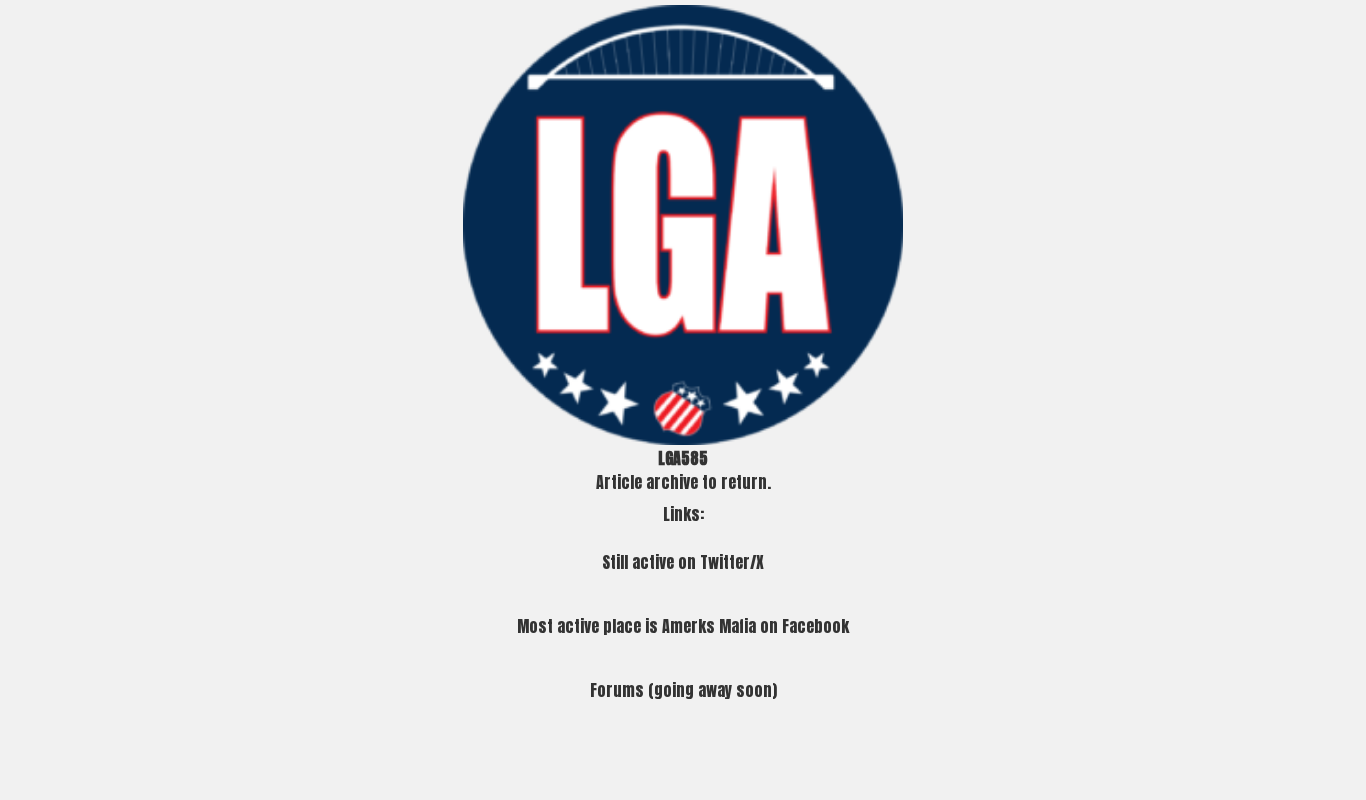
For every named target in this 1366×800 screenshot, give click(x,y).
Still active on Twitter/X (683, 562)
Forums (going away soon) (683, 690)
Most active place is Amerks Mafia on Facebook (683, 626)
